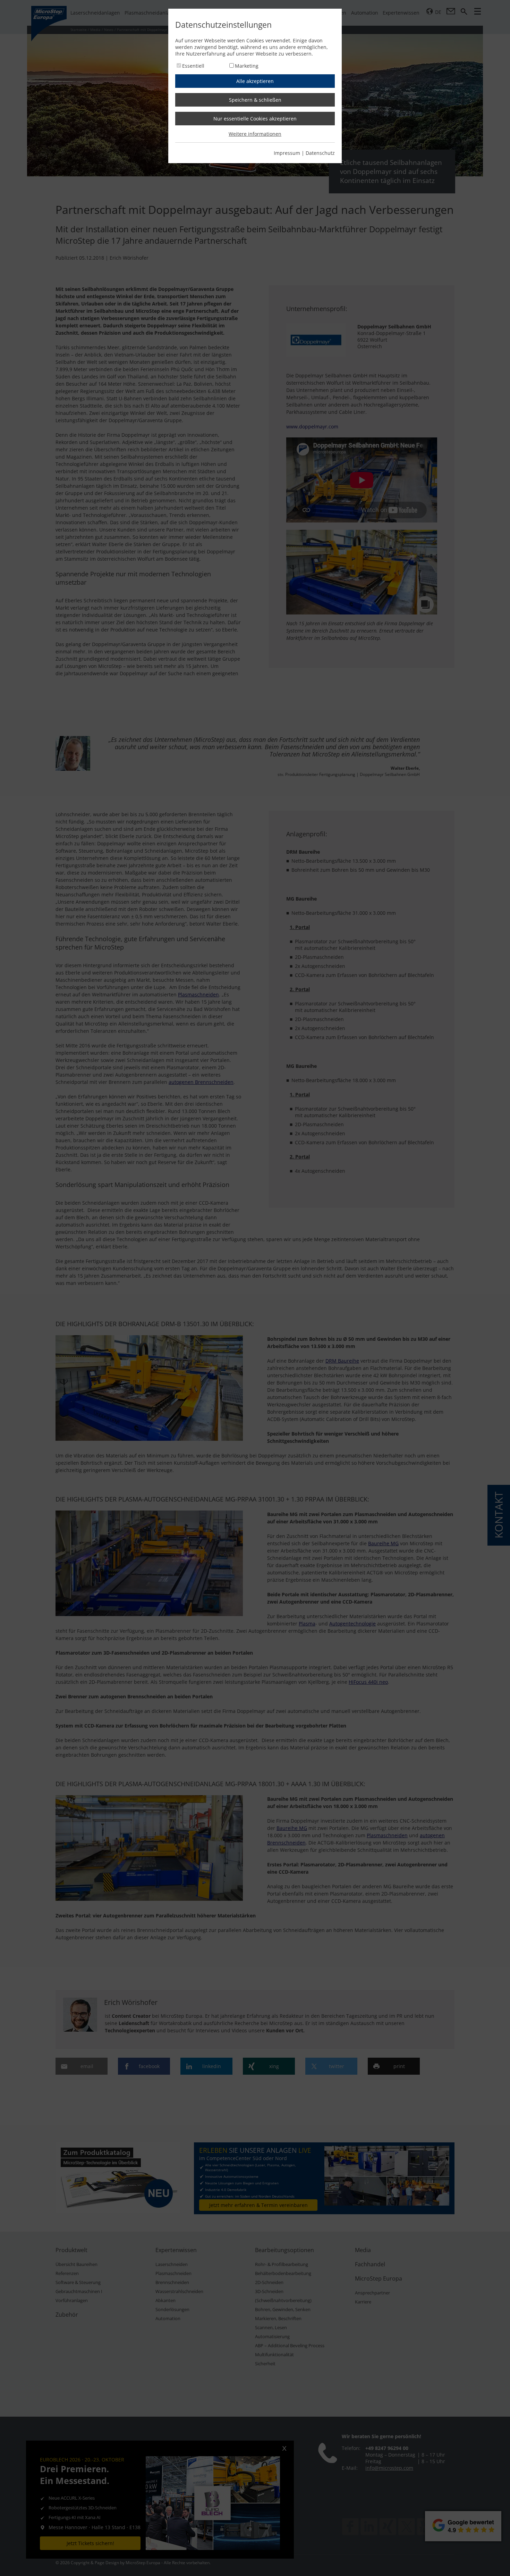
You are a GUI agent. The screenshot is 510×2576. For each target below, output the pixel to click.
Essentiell (193, 66)
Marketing (247, 66)
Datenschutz (320, 153)
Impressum (287, 153)
